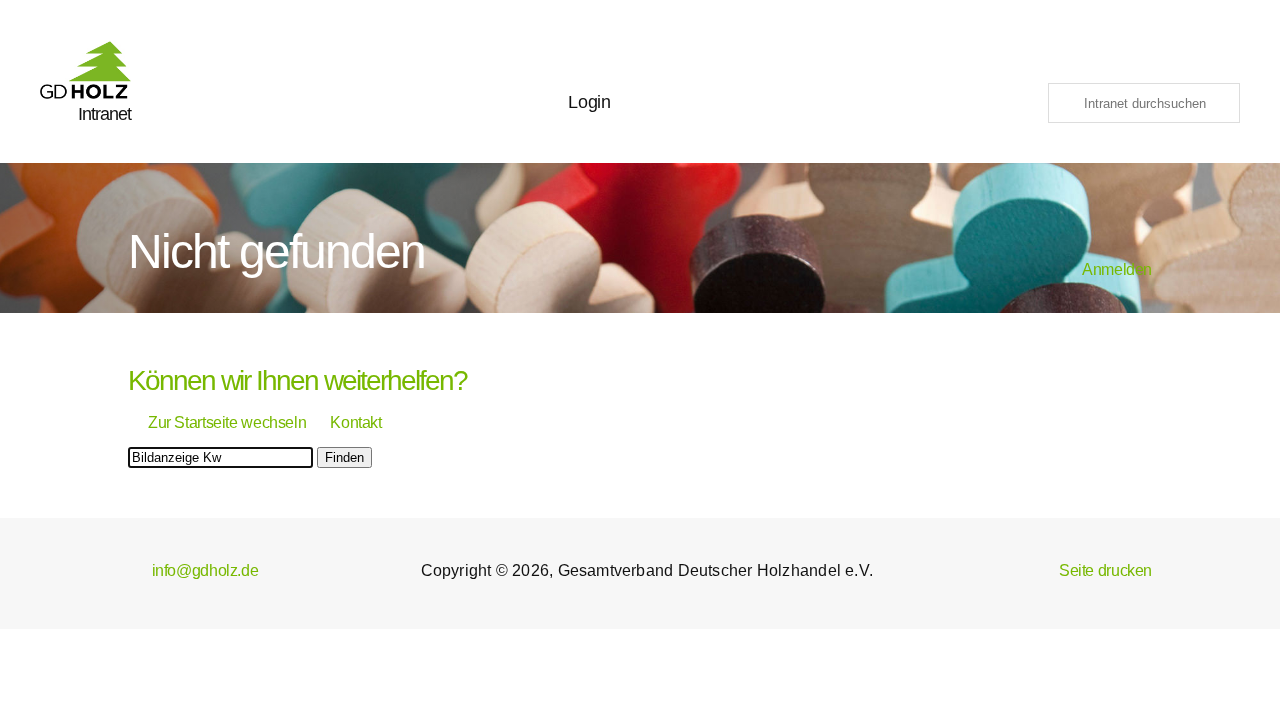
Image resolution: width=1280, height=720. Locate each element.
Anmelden (1107, 269)
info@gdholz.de (193, 570)
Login (589, 102)
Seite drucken (1093, 570)
